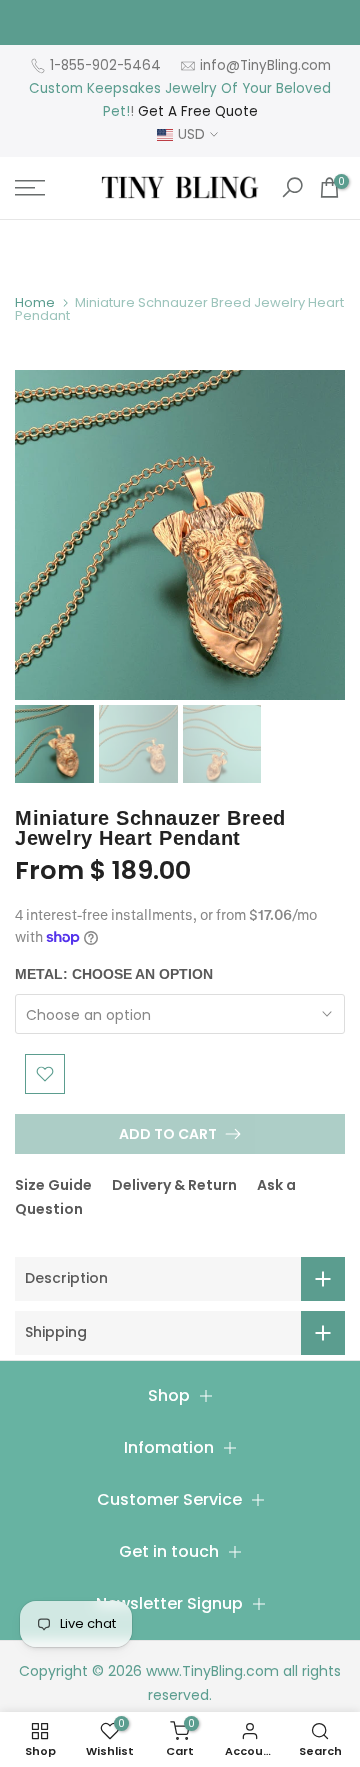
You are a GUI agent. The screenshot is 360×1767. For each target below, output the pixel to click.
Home (35, 302)
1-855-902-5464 (105, 65)
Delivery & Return (174, 1185)
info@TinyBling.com (265, 65)
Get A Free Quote (198, 111)
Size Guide (53, 1185)
